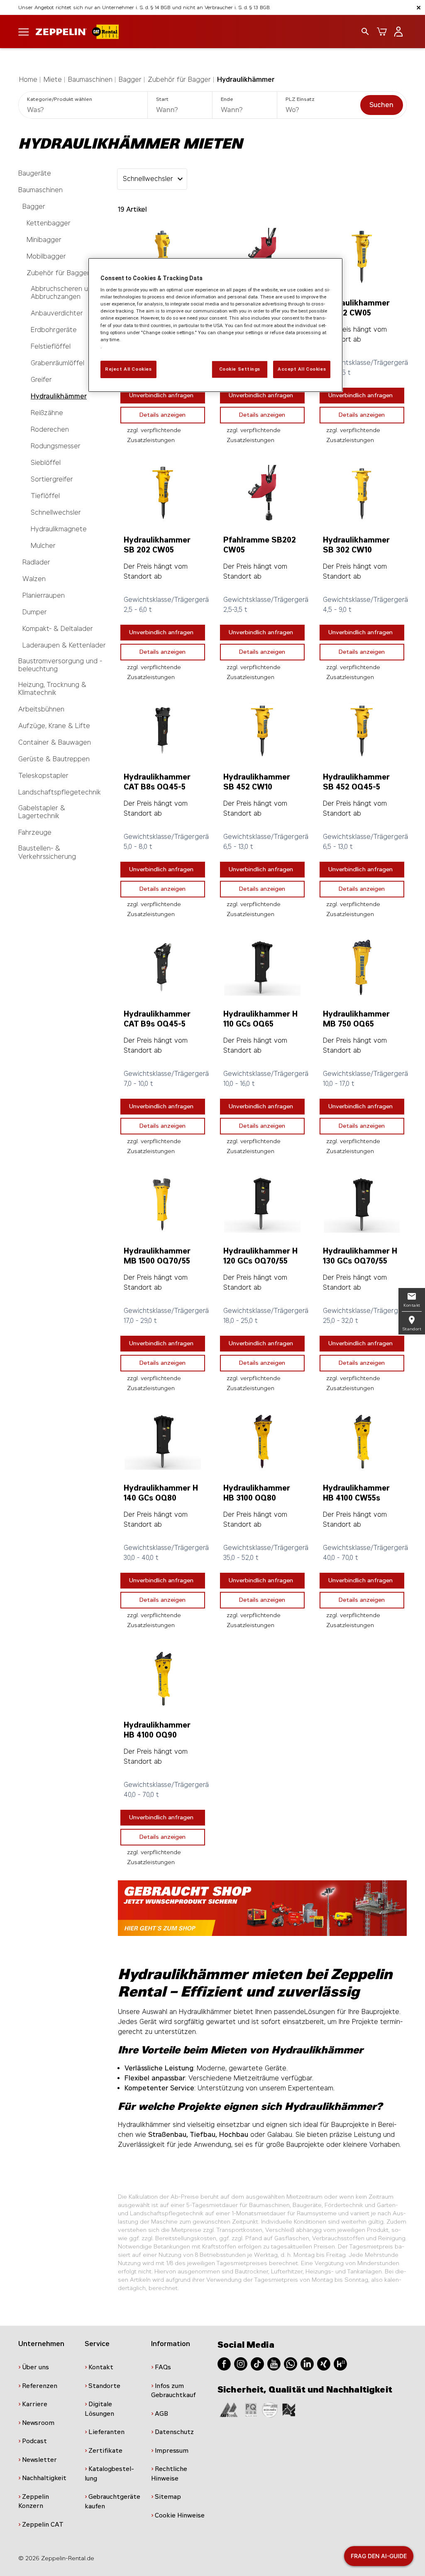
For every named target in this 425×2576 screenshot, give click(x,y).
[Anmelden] (398, 32)
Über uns (35, 2367)
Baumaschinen (90, 79)
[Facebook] (224, 2363)
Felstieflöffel (51, 346)
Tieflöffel (45, 496)
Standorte (104, 2386)
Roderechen (50, 429)
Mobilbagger (46, 256)
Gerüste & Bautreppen (54, 759)
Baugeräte (35, 173)
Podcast (34, 2441)
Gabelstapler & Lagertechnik (42, 812)
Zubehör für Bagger (179, 79)
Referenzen (40, 2386)
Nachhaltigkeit (44, 2478)
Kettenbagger (49, 223)
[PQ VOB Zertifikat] (251, 2409)
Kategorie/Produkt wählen (60, 99)
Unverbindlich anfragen (161, 395)
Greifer (41, 380)
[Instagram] (241, 2363)
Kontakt (101, 2367)
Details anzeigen (162, 415)
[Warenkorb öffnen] (382, 32)
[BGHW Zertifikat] (270, 2409)
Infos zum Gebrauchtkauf (173, 2391)
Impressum (172, 2451)
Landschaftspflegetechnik (60, 792)
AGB (161, 2414)
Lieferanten (106, 2432)
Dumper (35, 612)
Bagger (130, 79)
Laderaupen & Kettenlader (64, 645)
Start (162, 99)
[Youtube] (274, 2363)
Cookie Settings (240, 369)
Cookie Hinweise (180, 2515)
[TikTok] (257, 2363)
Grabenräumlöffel (57, 363)
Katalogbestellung (109, 2474)
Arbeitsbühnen (41, 709)
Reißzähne (47, 413)
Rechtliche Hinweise (169, 2474)
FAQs (163, 2367)
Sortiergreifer (52, 479)
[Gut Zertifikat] (229, 2409)
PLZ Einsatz (300, 99)
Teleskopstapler (43, 776)
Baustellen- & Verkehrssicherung (47, 852)
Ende (227, 99)
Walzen (34, 579)
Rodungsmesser (56, 446)
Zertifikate (105, 2451)
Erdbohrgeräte (54, 330)
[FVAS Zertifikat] (289, 2409)
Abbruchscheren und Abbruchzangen (63, 293)
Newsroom (38, 2423)
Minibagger (44, 240)
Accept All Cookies (302, 369)
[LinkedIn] (307, 2363)
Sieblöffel (46, 463)
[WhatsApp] (291, 2363)
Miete (53, 79)
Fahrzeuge (35, 832)
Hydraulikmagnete (59, 529)
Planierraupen (44, 595)
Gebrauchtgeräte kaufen (112, 2501)
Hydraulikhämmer (246, 79)
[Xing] (324, 2363)
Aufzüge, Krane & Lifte (54, 726)
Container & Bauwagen (55, 742)
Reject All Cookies (128, 369)
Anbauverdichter (57, 313)
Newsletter (39, 2460)
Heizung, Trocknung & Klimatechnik (52, 689)
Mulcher (43, 546)
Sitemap (168, 2497)
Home (28, 79)
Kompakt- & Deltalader (58, 629)
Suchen (381, 105)
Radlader (36, 562)
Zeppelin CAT (43, 2525)
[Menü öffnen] (24, 31)
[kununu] (340, 2363)
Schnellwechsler (56, 512)
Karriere (35, 2404)
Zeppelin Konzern (34, 2501)
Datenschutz (174, 2432)
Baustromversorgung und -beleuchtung (60, 665)
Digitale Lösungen (99, 2409)
